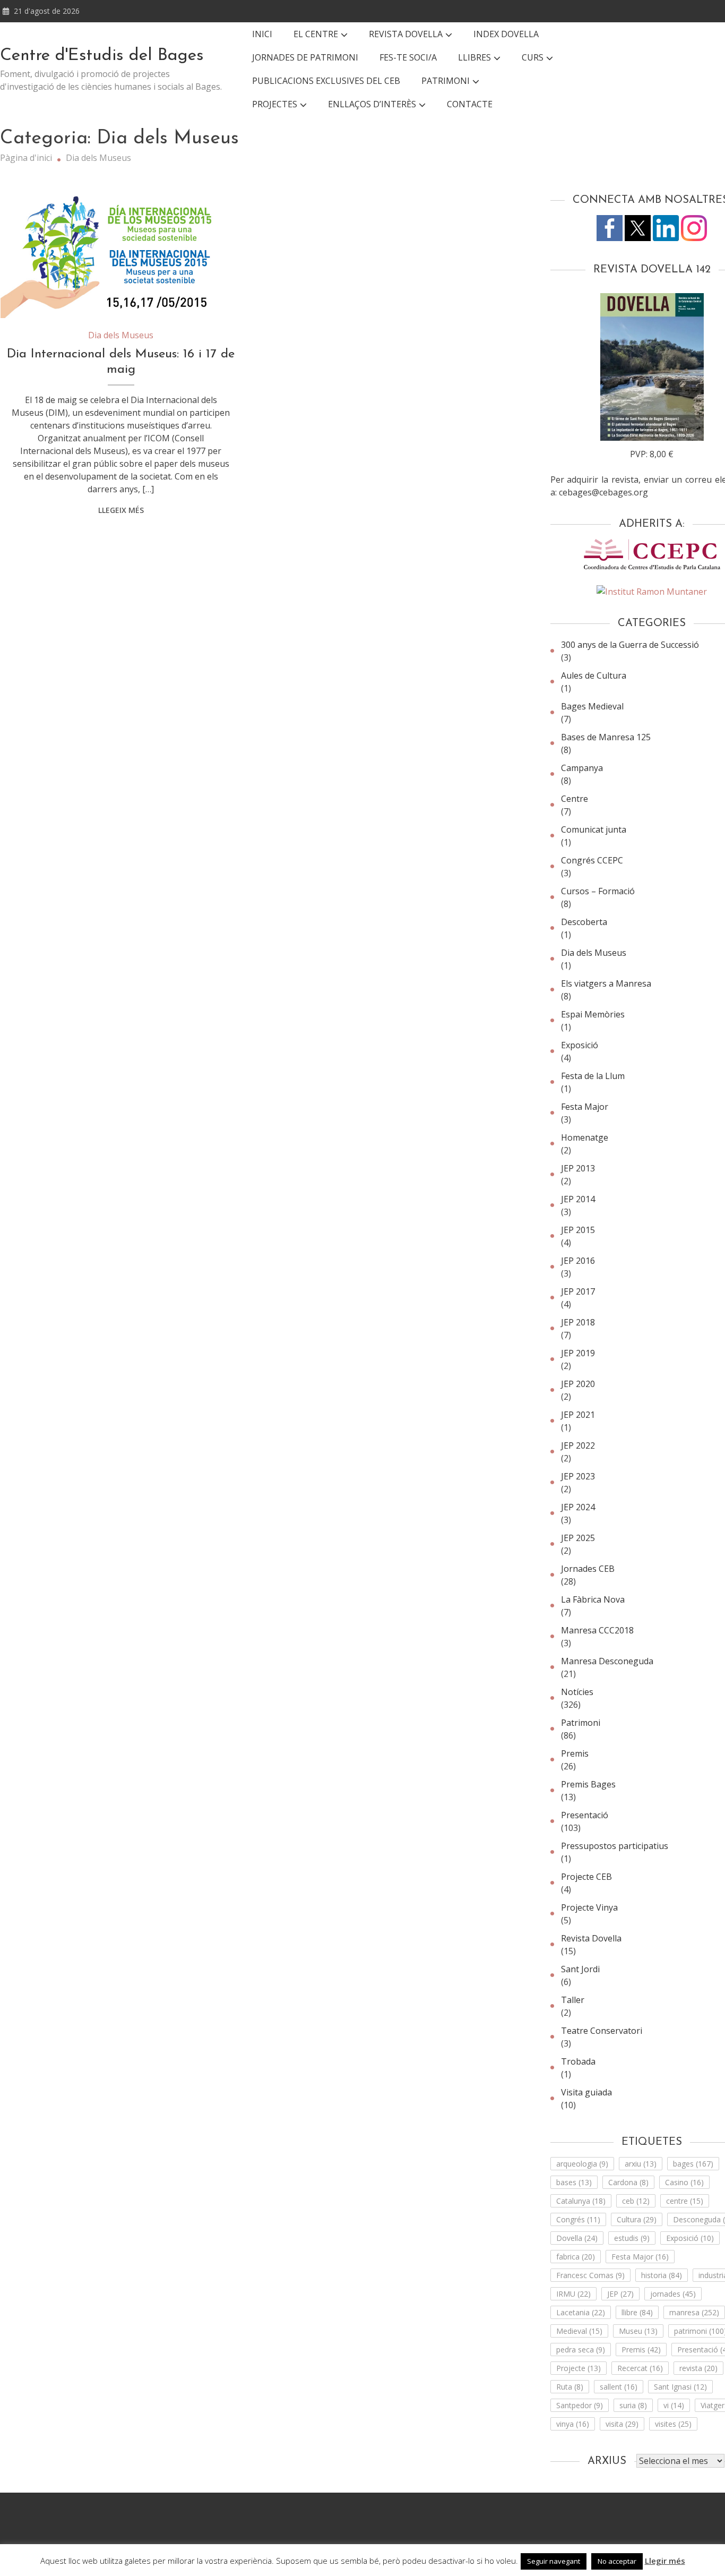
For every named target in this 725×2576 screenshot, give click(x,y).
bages (693, 2164)
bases (574, 2182)
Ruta (570, 2387)
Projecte (579, 2368)
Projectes (275, 104)
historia (662, 2275)
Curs (533, 57)
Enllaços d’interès (372, 104)
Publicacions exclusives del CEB (326, 81)
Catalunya (581, 2201)
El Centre (316, 34)
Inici (262, 34)
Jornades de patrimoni (305, 57)
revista (698, 2368)
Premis (641, 2350)
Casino (684, 2182)
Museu (638, 2331)
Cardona (628, 2182)
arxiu (641, 2164)
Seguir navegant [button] (554, 2561)
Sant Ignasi (680, 2387)
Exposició (690, 2238)
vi (674, 2405)
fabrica (576, 2257)
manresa (694, 2312)
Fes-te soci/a (408, 57)
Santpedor (580, 2405)
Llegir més (665, 2561)
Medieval (579, 2331)
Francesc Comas (590, 2275)
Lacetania (581, 2312)
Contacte (470, 104)
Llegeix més (121, 510)
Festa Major (640, 2257)
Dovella (577, 2238)
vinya (573, 2424)
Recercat (640, 2368)
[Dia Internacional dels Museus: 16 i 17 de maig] (121, 254)
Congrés (578, 2219)
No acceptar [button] (617, 2561)
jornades (673, 2294)
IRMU (573, 2294)
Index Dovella (506, 34)
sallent (619, 2387)
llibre (637, 2312)
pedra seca (581, 2350)
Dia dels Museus (121, 335)
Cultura (637, 2219)
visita (622, 2424)
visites (673, 2424)
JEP (620, 2294)
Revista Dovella (406, 34)
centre (685, 2201)
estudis (632, 2238)
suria (633, 2405)
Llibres (474, 57)
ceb (636, 2201)
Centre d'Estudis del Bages (102, 56)
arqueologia (582, 2164)
